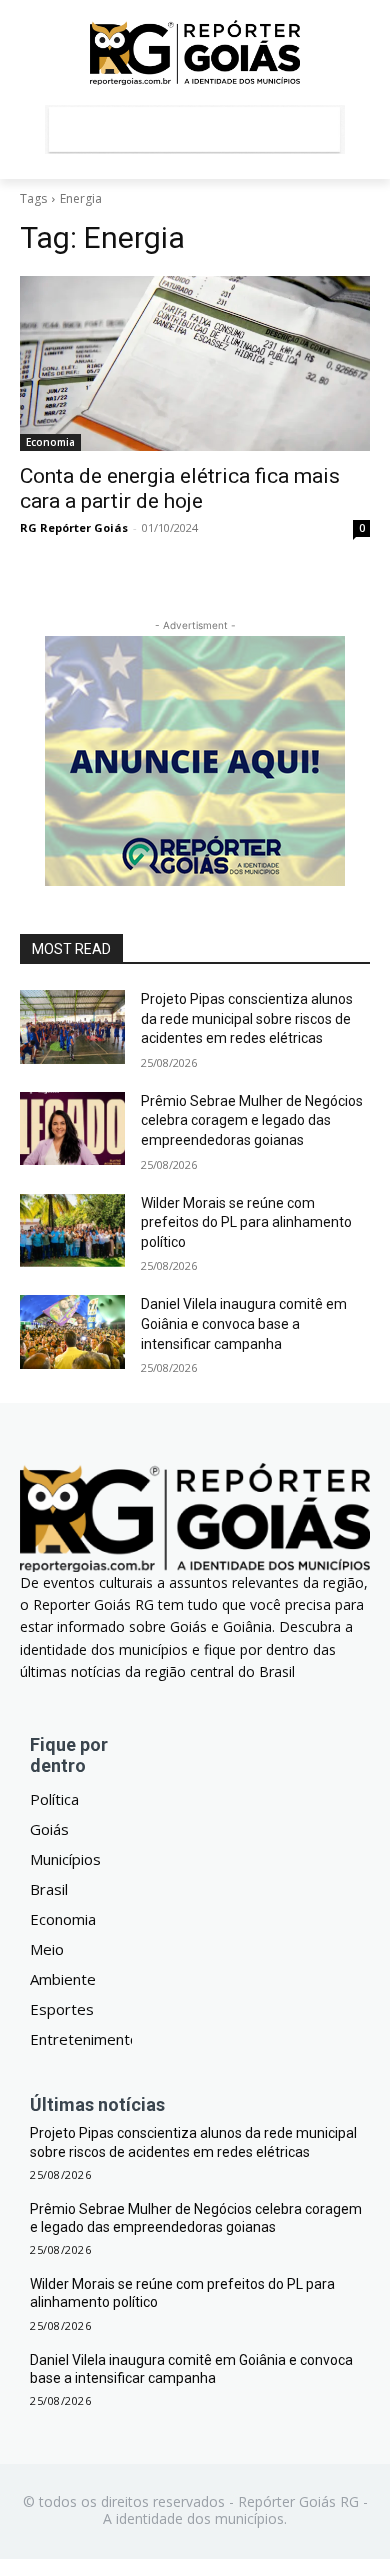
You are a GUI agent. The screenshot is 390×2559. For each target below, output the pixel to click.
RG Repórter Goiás (74, 527)
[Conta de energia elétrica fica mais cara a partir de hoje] (195, 363)
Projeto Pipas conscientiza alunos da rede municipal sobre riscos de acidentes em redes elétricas (247, 1018)
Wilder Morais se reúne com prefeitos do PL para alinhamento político (246, 1222)
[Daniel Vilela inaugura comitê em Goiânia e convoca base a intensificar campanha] (72, 1332)
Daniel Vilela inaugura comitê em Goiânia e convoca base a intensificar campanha (244, 1323)
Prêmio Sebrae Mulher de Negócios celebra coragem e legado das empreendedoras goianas (252, 1120)
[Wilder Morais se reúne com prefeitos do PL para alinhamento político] (72, 1231)
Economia (50, 442)
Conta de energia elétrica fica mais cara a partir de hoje (180, 488)
